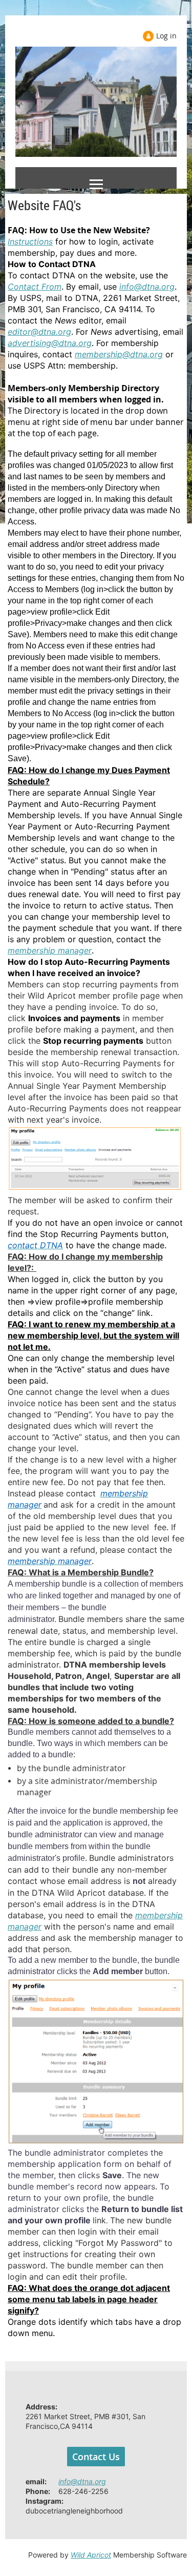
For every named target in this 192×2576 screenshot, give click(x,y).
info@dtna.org (147, 287)
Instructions (30, 241)
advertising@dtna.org (50, 343)
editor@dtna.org (39, 332)
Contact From (35, 287)
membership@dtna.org (119, 354)
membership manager (50, 950)
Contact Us (96, 2457)
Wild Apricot (91, 2555)
